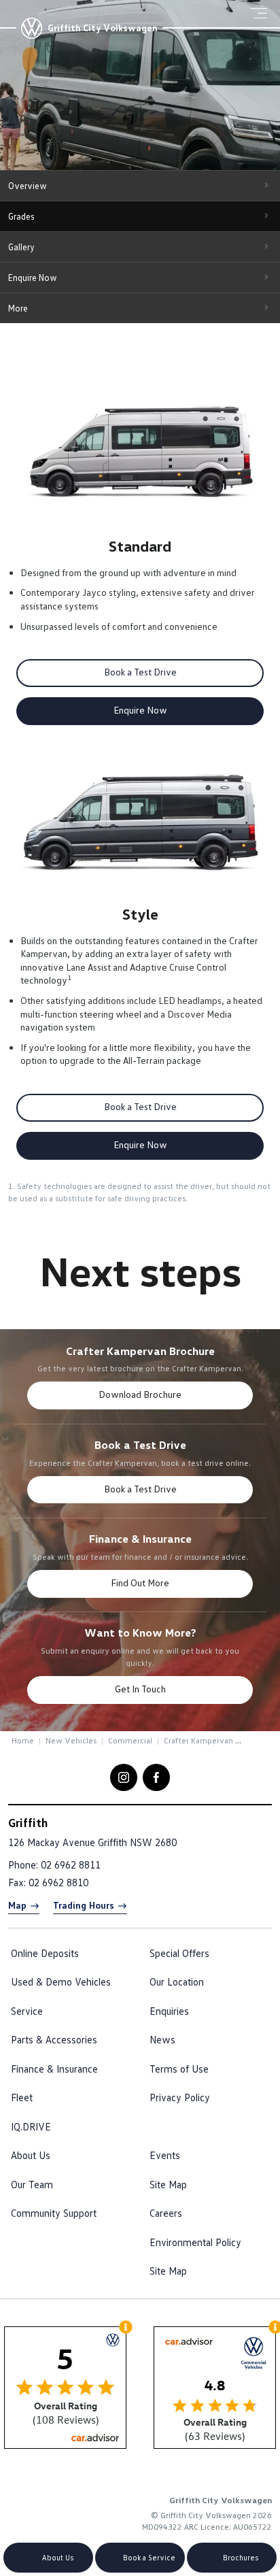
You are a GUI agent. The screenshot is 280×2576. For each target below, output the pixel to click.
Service (27, 2011)
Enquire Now (33, 278)
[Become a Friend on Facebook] (156, 1777)
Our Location (177, 1981)
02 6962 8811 (71, 1864)
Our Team (32, 2184)
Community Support (54, 2213)
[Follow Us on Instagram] (124, 1777)
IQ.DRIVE (31, 2126)
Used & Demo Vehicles (61, 1981)
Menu (263, 13)
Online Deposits (45, 1953)
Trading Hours (84, 1905)
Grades (21, 216)
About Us (31, 2155)
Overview (28, 186)
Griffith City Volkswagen (103, 28)
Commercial (130, 1740)
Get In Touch (140, 1689)
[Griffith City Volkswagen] (31, 28)
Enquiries (169, 2011)
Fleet (22, 2097)
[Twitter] (22, 1739)
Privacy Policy (180, 2097)
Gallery (21, 247)
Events (165, 2155)
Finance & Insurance (54, 2069)
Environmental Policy (195, 2242)
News (162, 2039)
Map (17, 1905)
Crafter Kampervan (198, 1740)
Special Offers (179, 1953)
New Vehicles (71, 1740)
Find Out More (140, 1583)
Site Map (168, 2184)
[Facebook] (9, 1739)
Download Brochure (140, 1394)
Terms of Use (179, 2069)
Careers (166, 2213)
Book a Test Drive (140, 672)
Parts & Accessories (54, 2039)
